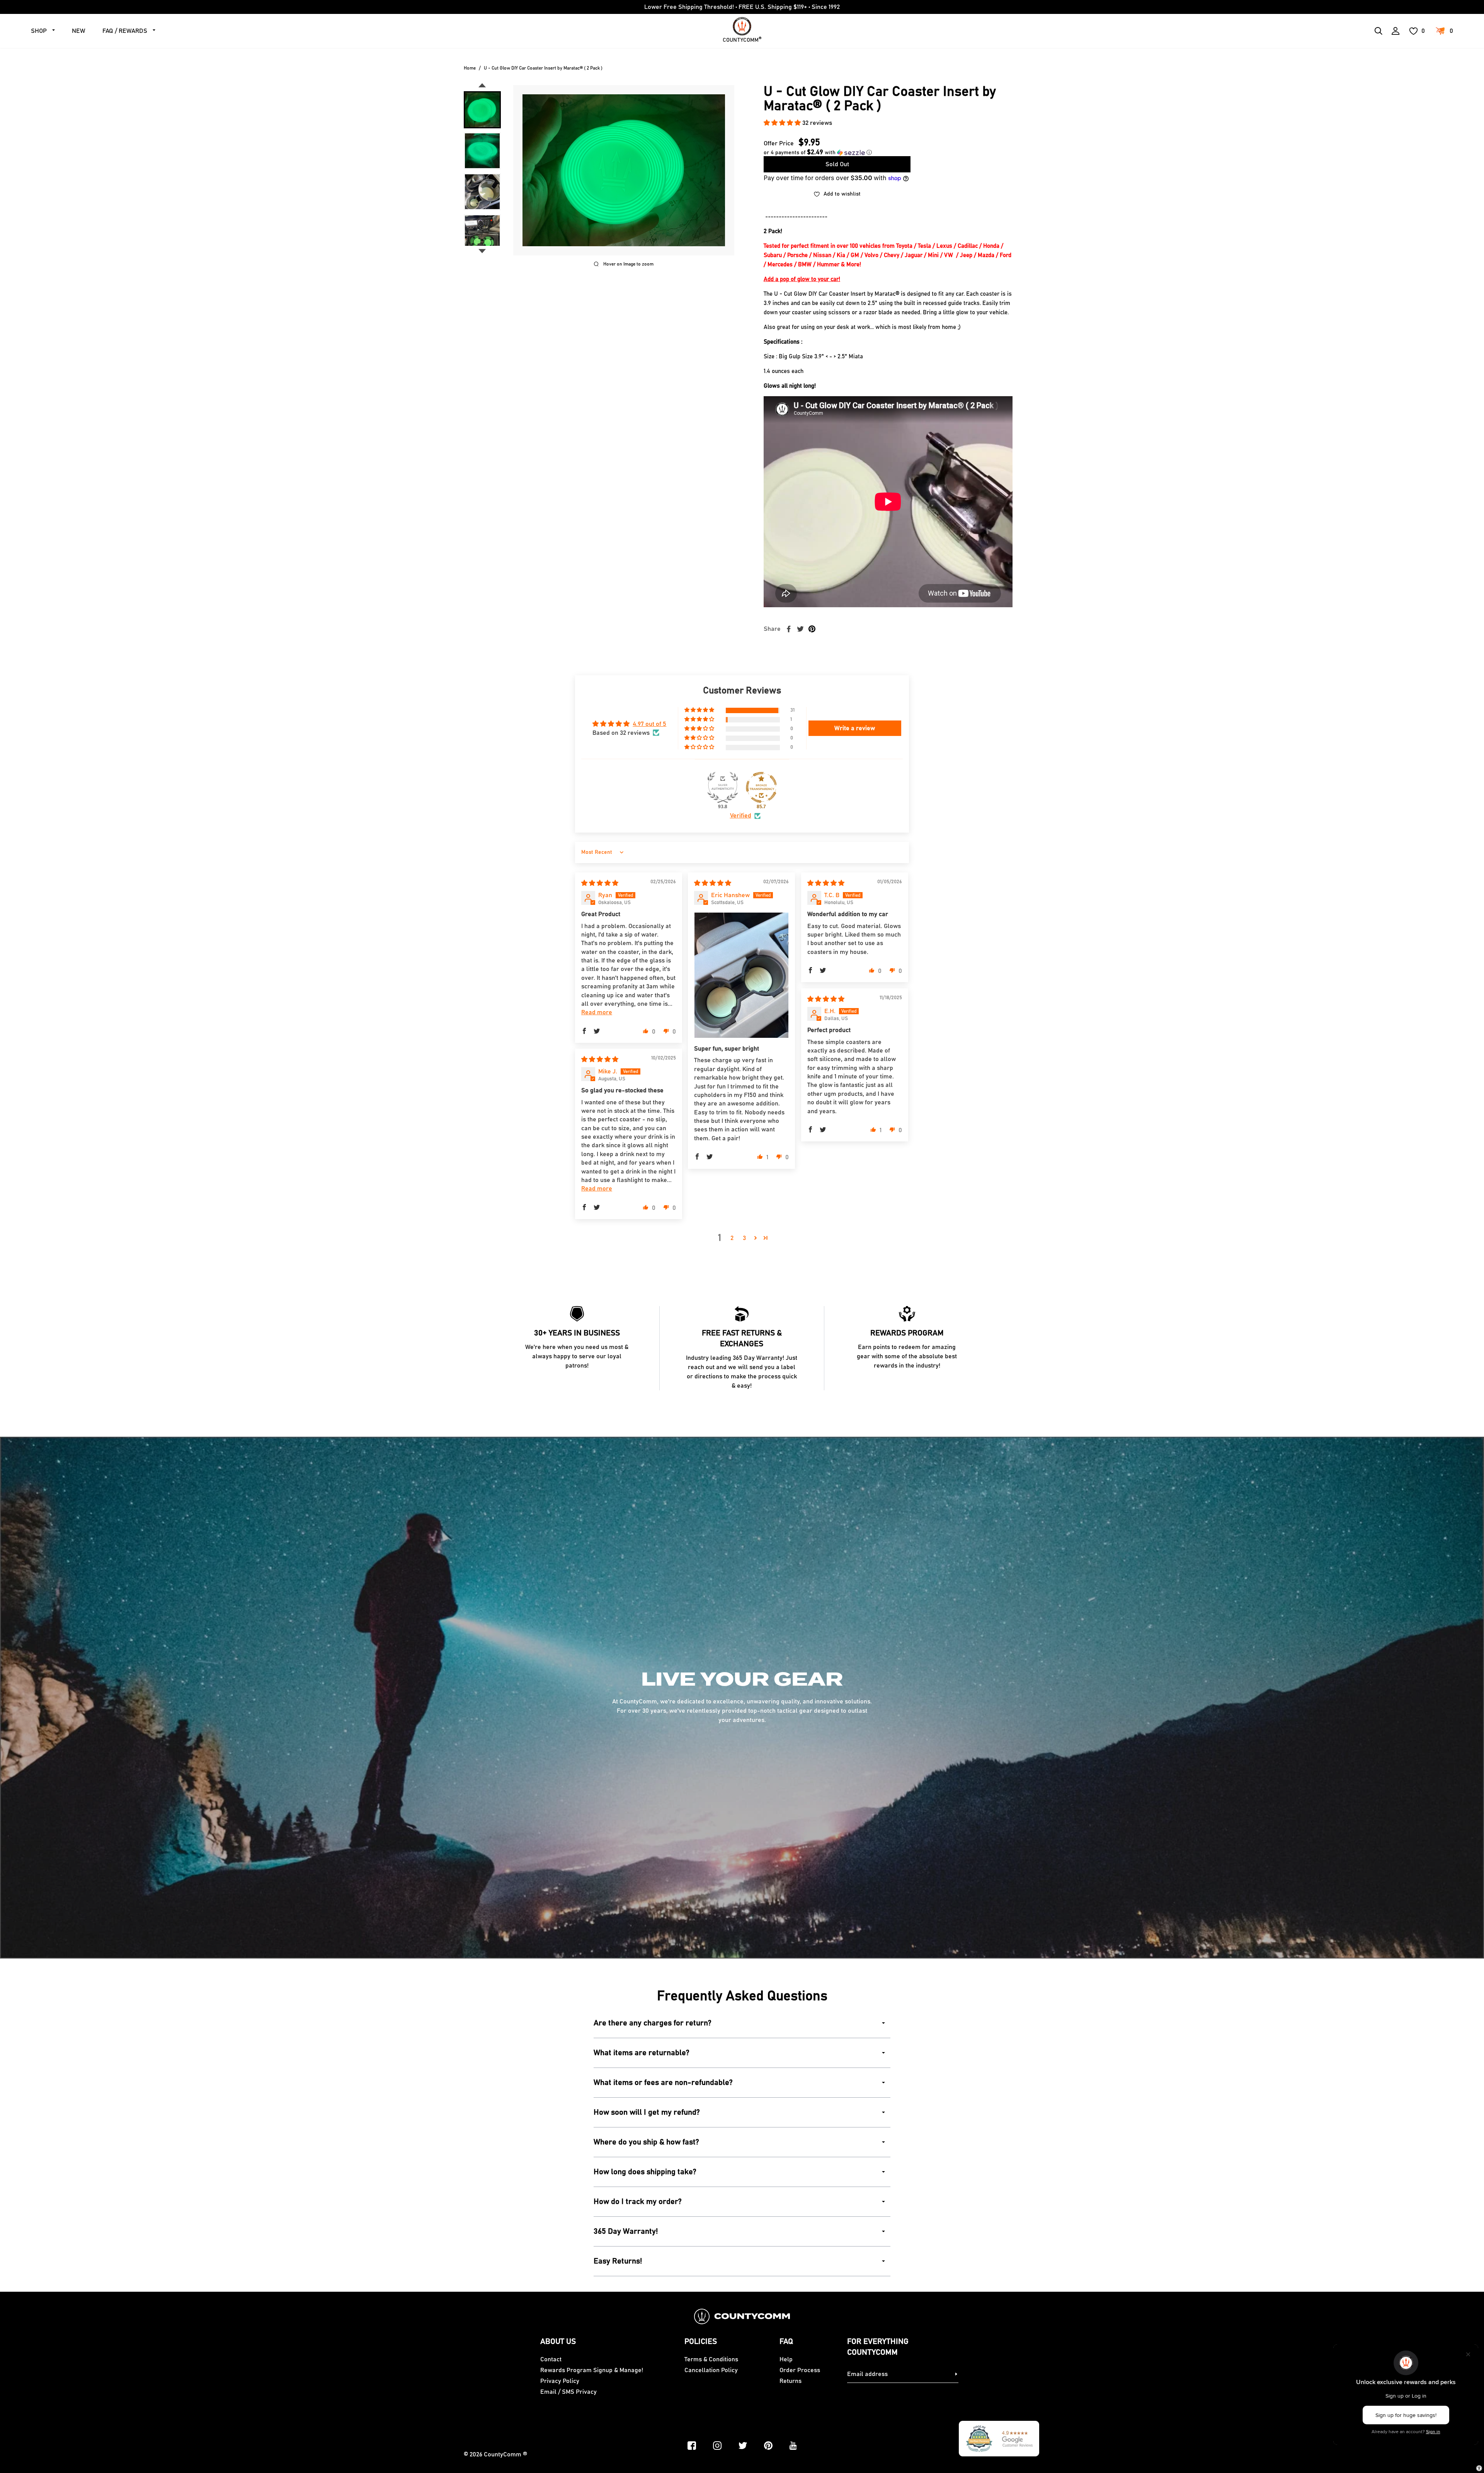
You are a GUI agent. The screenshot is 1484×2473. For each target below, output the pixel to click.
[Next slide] (482, 251)
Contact (551, 2359)
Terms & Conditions (711, 2359)
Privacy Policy (560, 2381)
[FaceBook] (692, 2446)
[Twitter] (743, 2446)
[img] (600, 883)
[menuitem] (482, 110)
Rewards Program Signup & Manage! (592, 2370)
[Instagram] (717, 2446)
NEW (79, 31)
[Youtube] (793, 2446)
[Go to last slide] (482, 85)
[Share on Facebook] (789, 629)
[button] (783, 123)
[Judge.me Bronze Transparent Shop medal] (761, 787)
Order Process (800, 2370)
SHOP (39, 31)
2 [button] (732, 1238)
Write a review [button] (855, 728)
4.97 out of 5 (649, 724)
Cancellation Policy (711, 2370)
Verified (741, 816)
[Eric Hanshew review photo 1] (741, 975)
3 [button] (744, 1238)
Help (786, 2359)
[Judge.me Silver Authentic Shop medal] (723, 787)
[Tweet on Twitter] (800, 629)
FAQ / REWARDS (125, 31)
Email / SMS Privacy (568, 2392)
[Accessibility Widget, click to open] (1479, 2468)
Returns (791, 2381)
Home (470, 68)
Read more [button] (597, 1012)
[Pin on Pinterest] (812, 629)
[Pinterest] (768, 2446)
